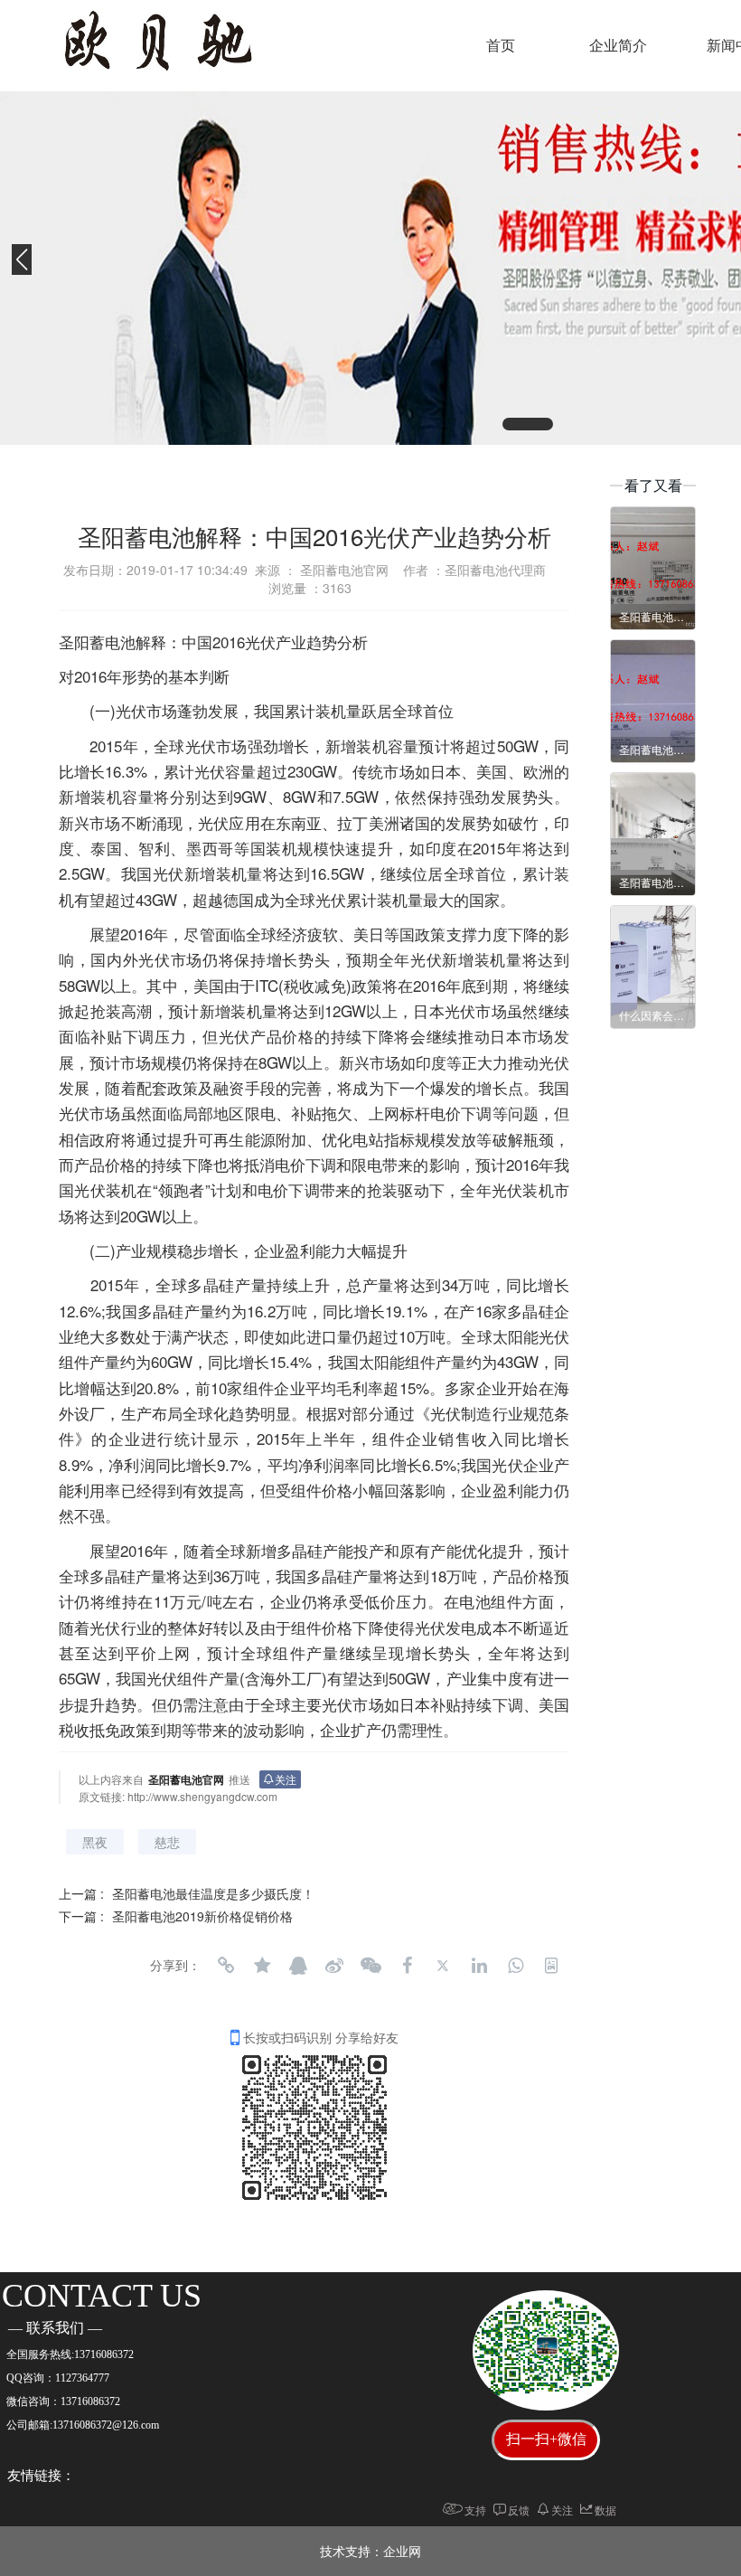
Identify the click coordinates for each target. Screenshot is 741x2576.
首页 (501, 46)
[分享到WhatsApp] (515, 1966)
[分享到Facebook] (407, 1966)
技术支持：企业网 (370, 2551)
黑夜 (95, 1842)
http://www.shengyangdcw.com (202, 1796)
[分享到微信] (370, 1966)
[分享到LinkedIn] (479, 1966)
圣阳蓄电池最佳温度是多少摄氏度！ (213, 1893)
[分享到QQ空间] (262, 1966)
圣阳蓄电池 (97, 642)
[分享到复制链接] (226, 1966)
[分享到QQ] (298, 1966)
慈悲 (167, 1842)
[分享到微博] (334, 1966)
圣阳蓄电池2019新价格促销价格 (202, 1916)
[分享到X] (443, 1966)
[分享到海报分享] (551, 1966)
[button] (528, 424)
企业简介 (618, 46)
